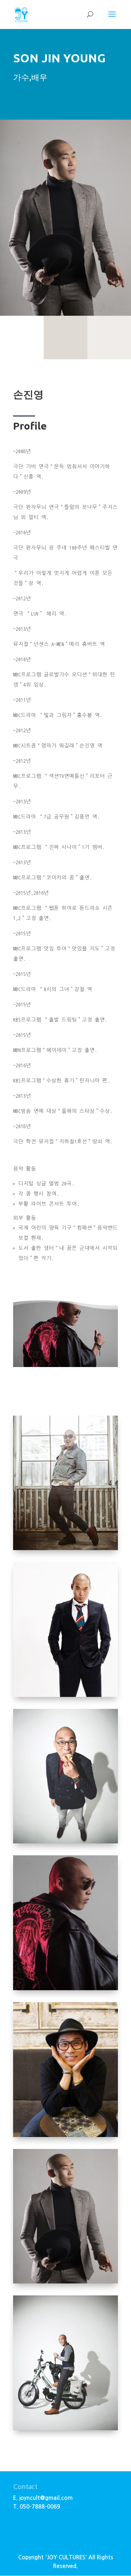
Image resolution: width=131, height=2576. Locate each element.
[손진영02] (65, 1695)
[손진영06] (65, 1549)
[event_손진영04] (65, 2136)
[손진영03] (65, 2282)
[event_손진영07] (65, 1989)
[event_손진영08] (65, 2429)
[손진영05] (65, 1842)
